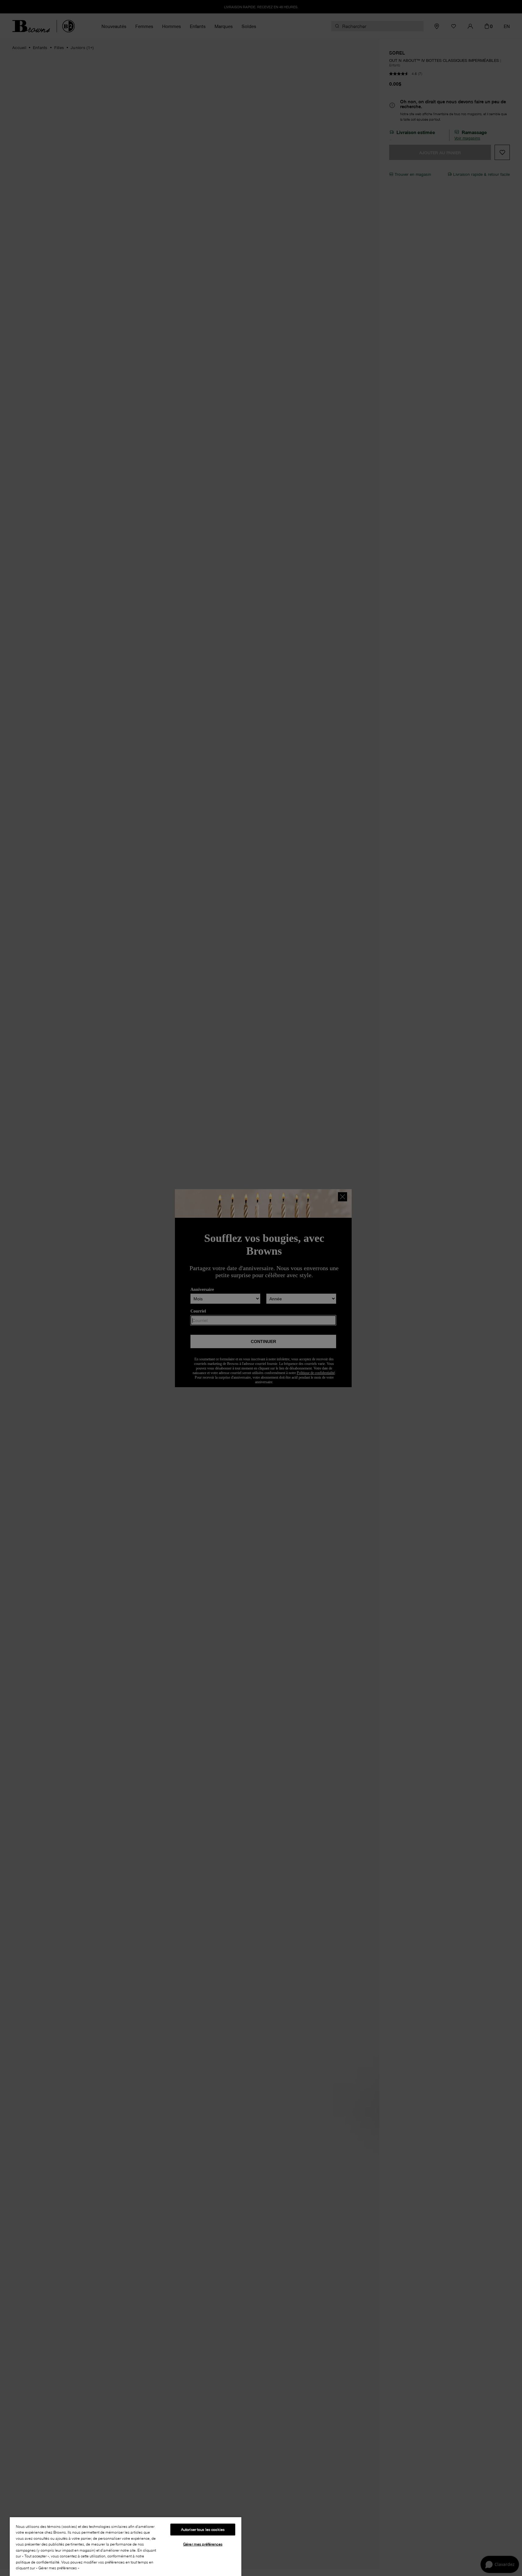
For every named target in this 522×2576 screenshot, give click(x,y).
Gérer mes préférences (203, 2544)
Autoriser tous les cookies (203, 2529)
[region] (126, 2546)
